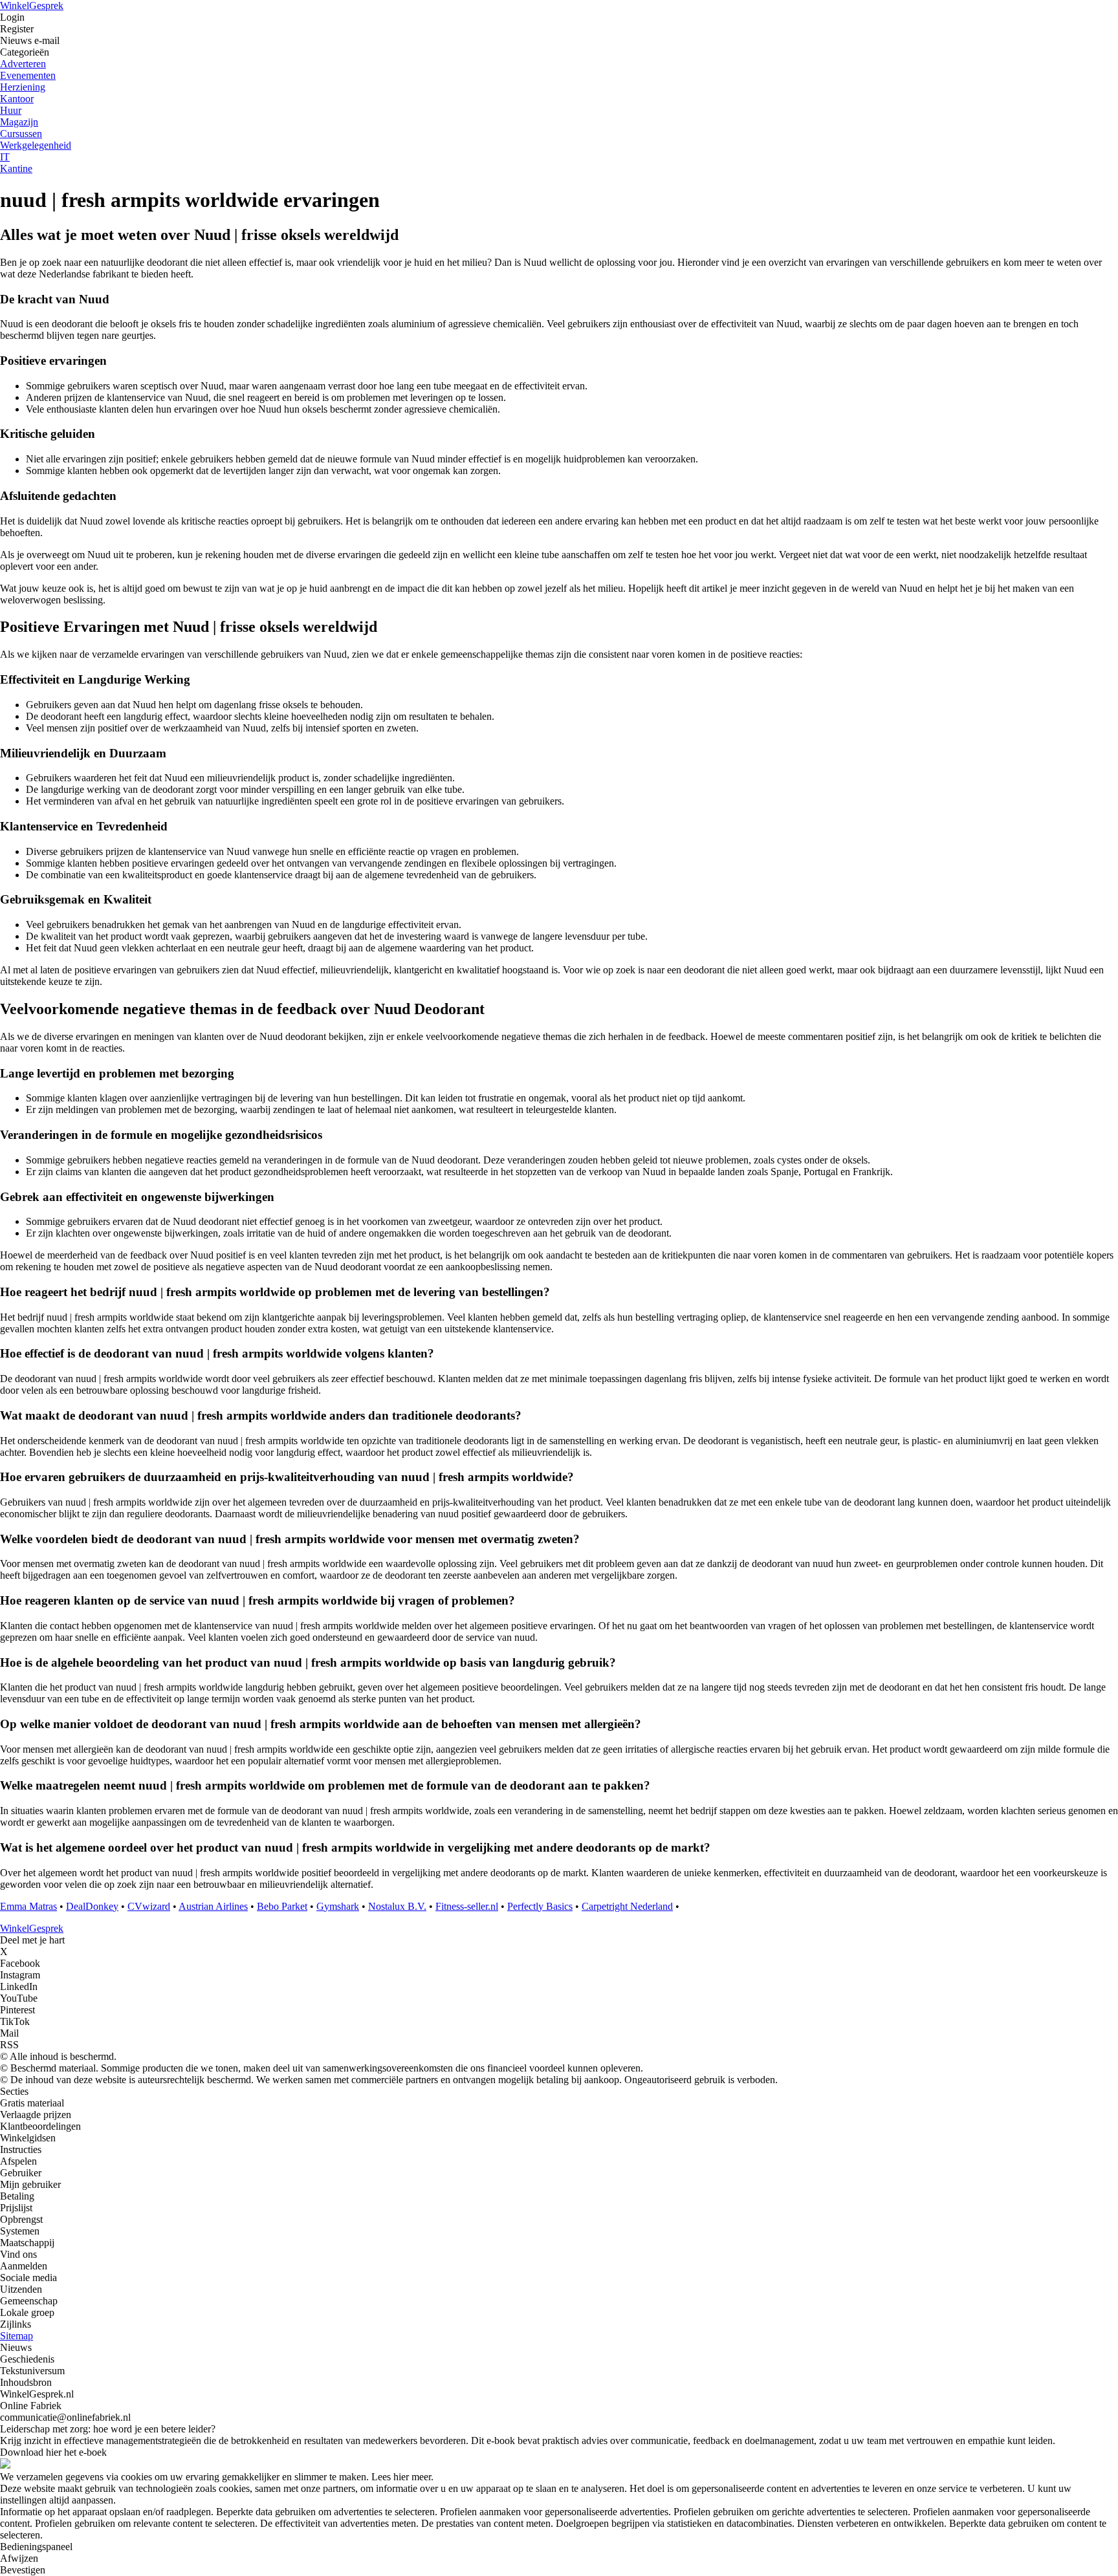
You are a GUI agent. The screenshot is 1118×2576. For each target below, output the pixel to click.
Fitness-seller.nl (467, 1906)
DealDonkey (92, 1906)
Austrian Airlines (213, 1906)
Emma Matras (28, 1906)
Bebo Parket (282, 1906)
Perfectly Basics (540, 1906)
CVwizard (149, 1906)
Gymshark (338, 1906)
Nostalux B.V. (397, 1906)
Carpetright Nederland (627, 1906)
